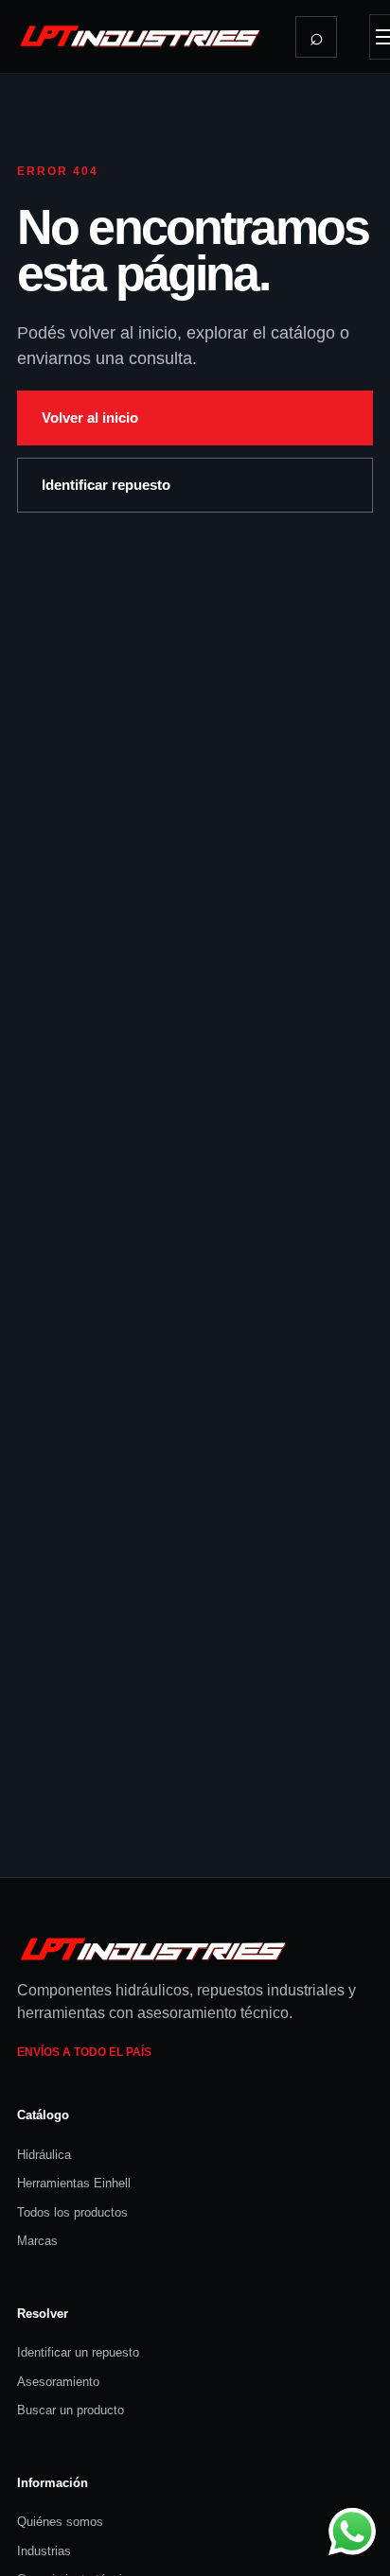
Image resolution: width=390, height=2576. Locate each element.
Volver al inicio (90, 418)
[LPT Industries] (140, 36)
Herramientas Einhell (74, 2183)
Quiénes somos (60, 2522)
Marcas (37, 2241)
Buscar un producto (71, 2410)
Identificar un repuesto (78, 2352)
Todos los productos (72, 2212)
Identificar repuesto (106, 485)
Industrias (44, 2551)
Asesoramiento (58, 2382)
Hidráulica (44, 2155)
